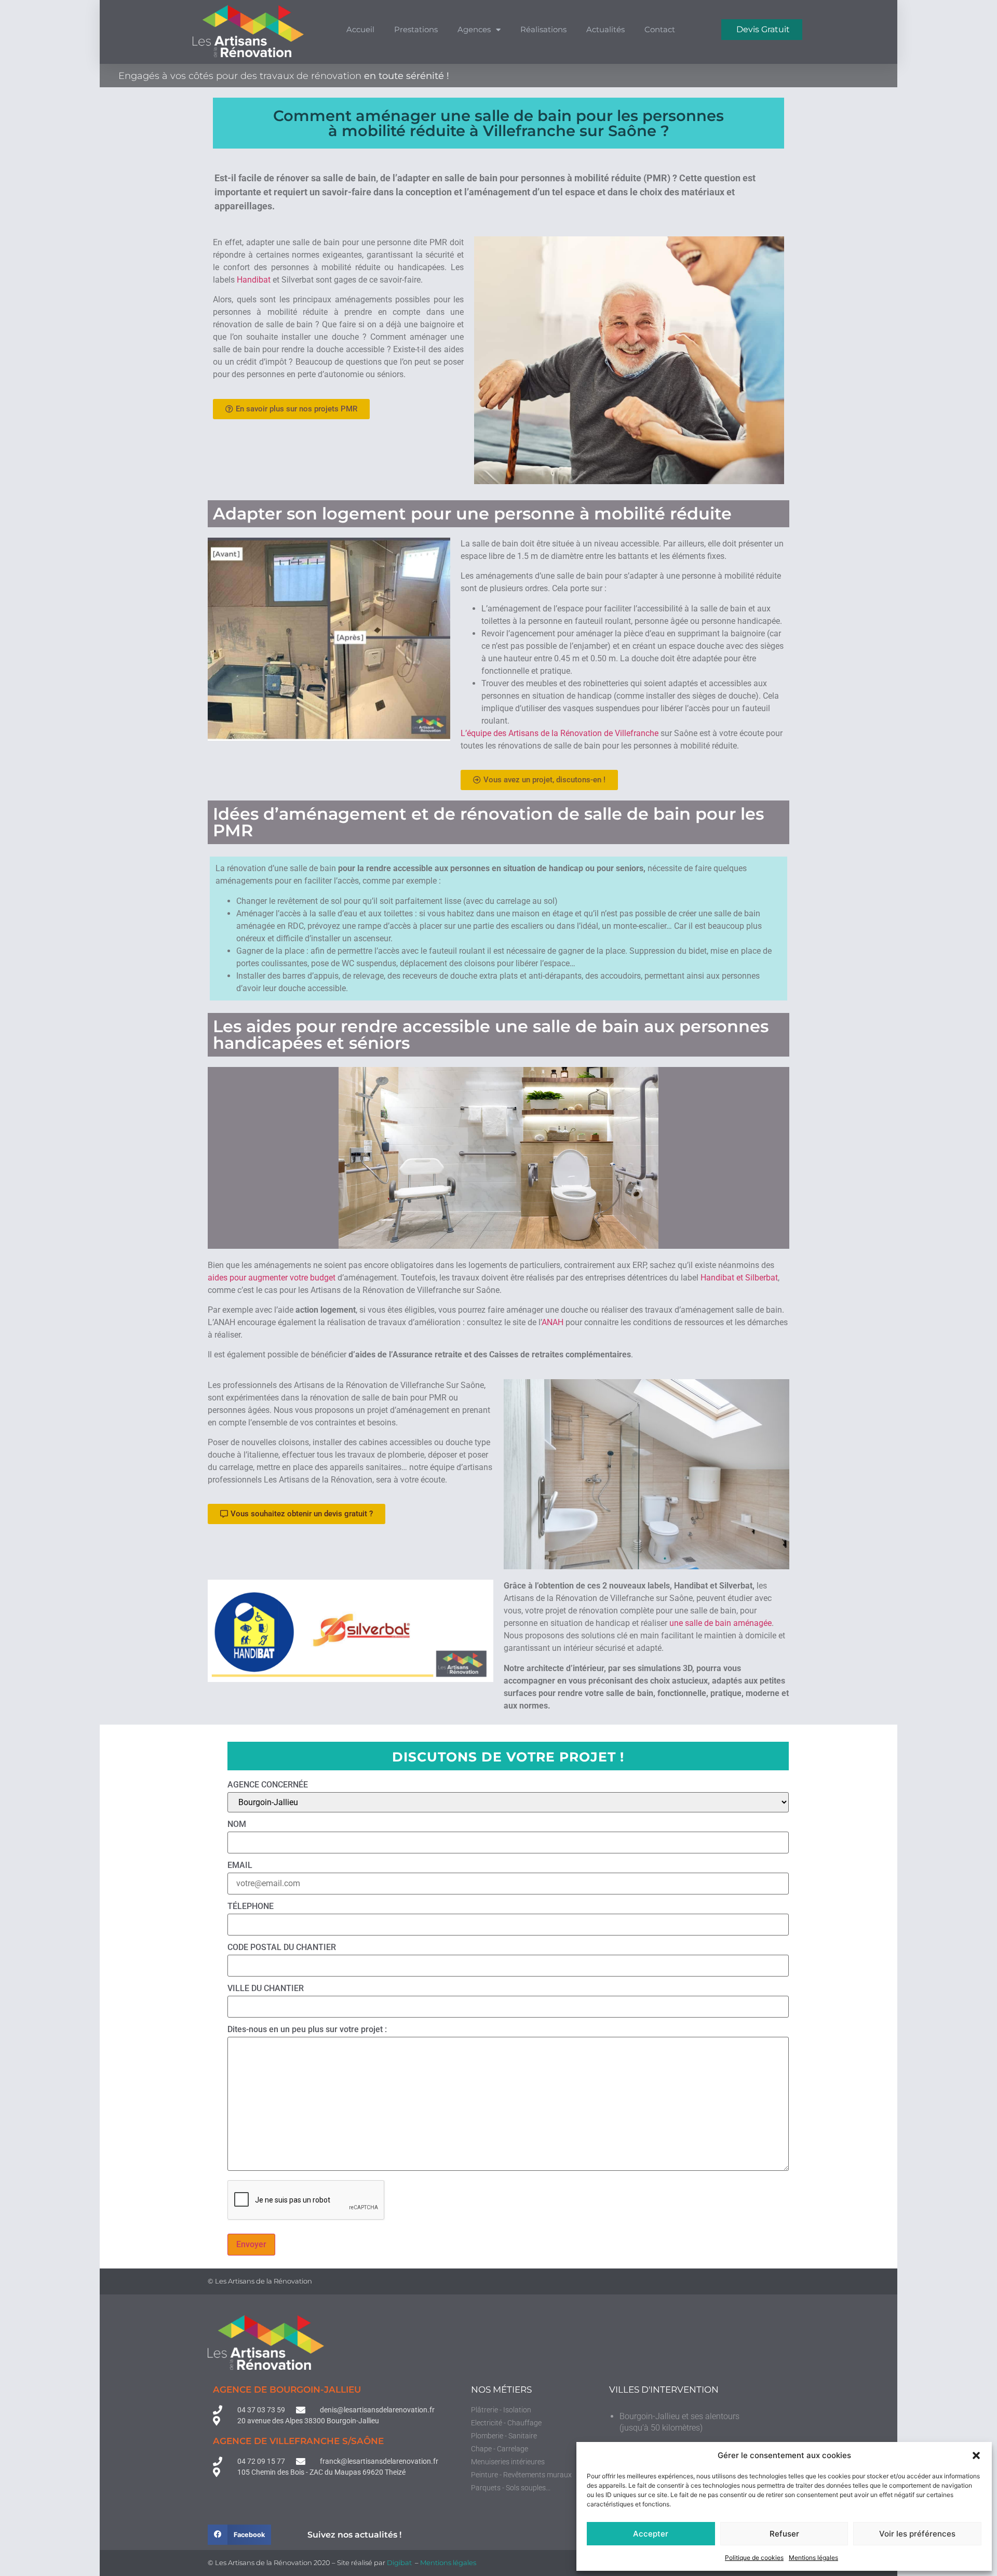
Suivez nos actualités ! (354, 2535)
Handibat (254, 280)
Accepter (651, 2534)
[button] (976, 2455)
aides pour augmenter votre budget (272, 1278)
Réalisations (543, 29)
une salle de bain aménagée (720, 1623)
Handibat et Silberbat (739, 1278)
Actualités (605, 29)
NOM (237, 1825)
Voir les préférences (917, 2534)
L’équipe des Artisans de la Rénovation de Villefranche (560, 733)
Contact (660, 29)
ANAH (553, 1322)
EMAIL (240, 1866)
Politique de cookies (754, 2558)
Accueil (360, 29)
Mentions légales (813, 2558)
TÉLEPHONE (251, 1907)
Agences (474, 29)
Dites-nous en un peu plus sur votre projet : (307, 2030)
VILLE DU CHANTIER (266, 1989)
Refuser (784, 2534)
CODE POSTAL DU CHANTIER (282, 1948)
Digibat (400, 2562)
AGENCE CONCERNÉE (268, 1785)
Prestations (416, 29)
